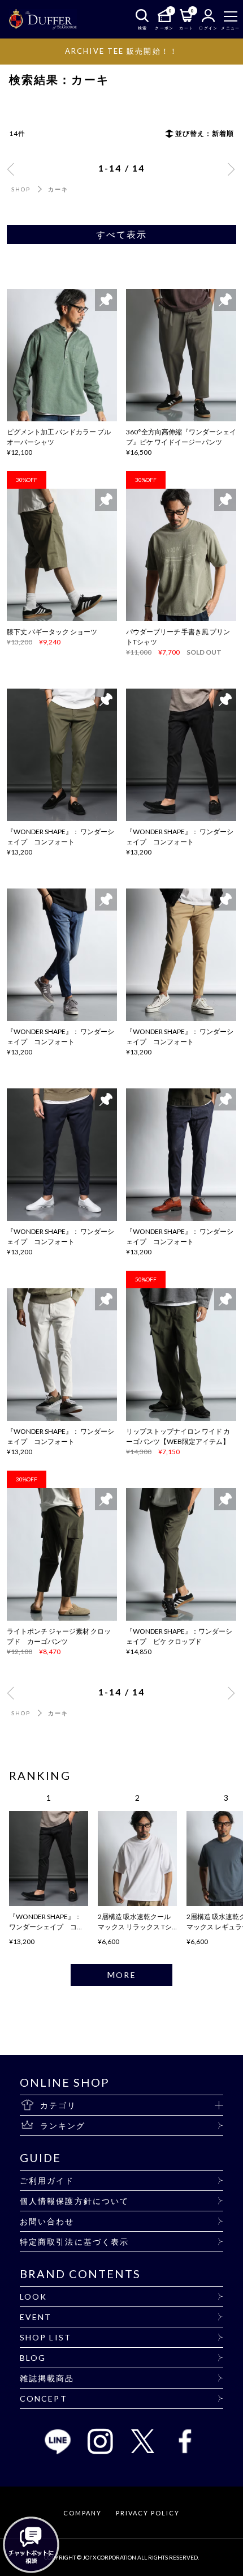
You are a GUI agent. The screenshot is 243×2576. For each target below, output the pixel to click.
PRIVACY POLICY (147, 2513)
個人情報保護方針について (74, 2201)
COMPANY (83, 2513)
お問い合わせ (47, 2221)
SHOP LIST (45, 2337)
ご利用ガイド (47, 2180)
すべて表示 (122, 234)
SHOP (21, 189)
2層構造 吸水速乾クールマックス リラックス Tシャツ (135, 1927)
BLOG (33, 2358)
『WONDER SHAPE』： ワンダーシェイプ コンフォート (46, 1927)
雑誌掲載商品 (47, 2378)
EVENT (36, 2317)
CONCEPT (44, 2398)
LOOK (33, 2297)
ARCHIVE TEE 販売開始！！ (121, 51)
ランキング (63, 2126)
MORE (121, 1975)
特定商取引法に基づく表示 (74, 2242)
